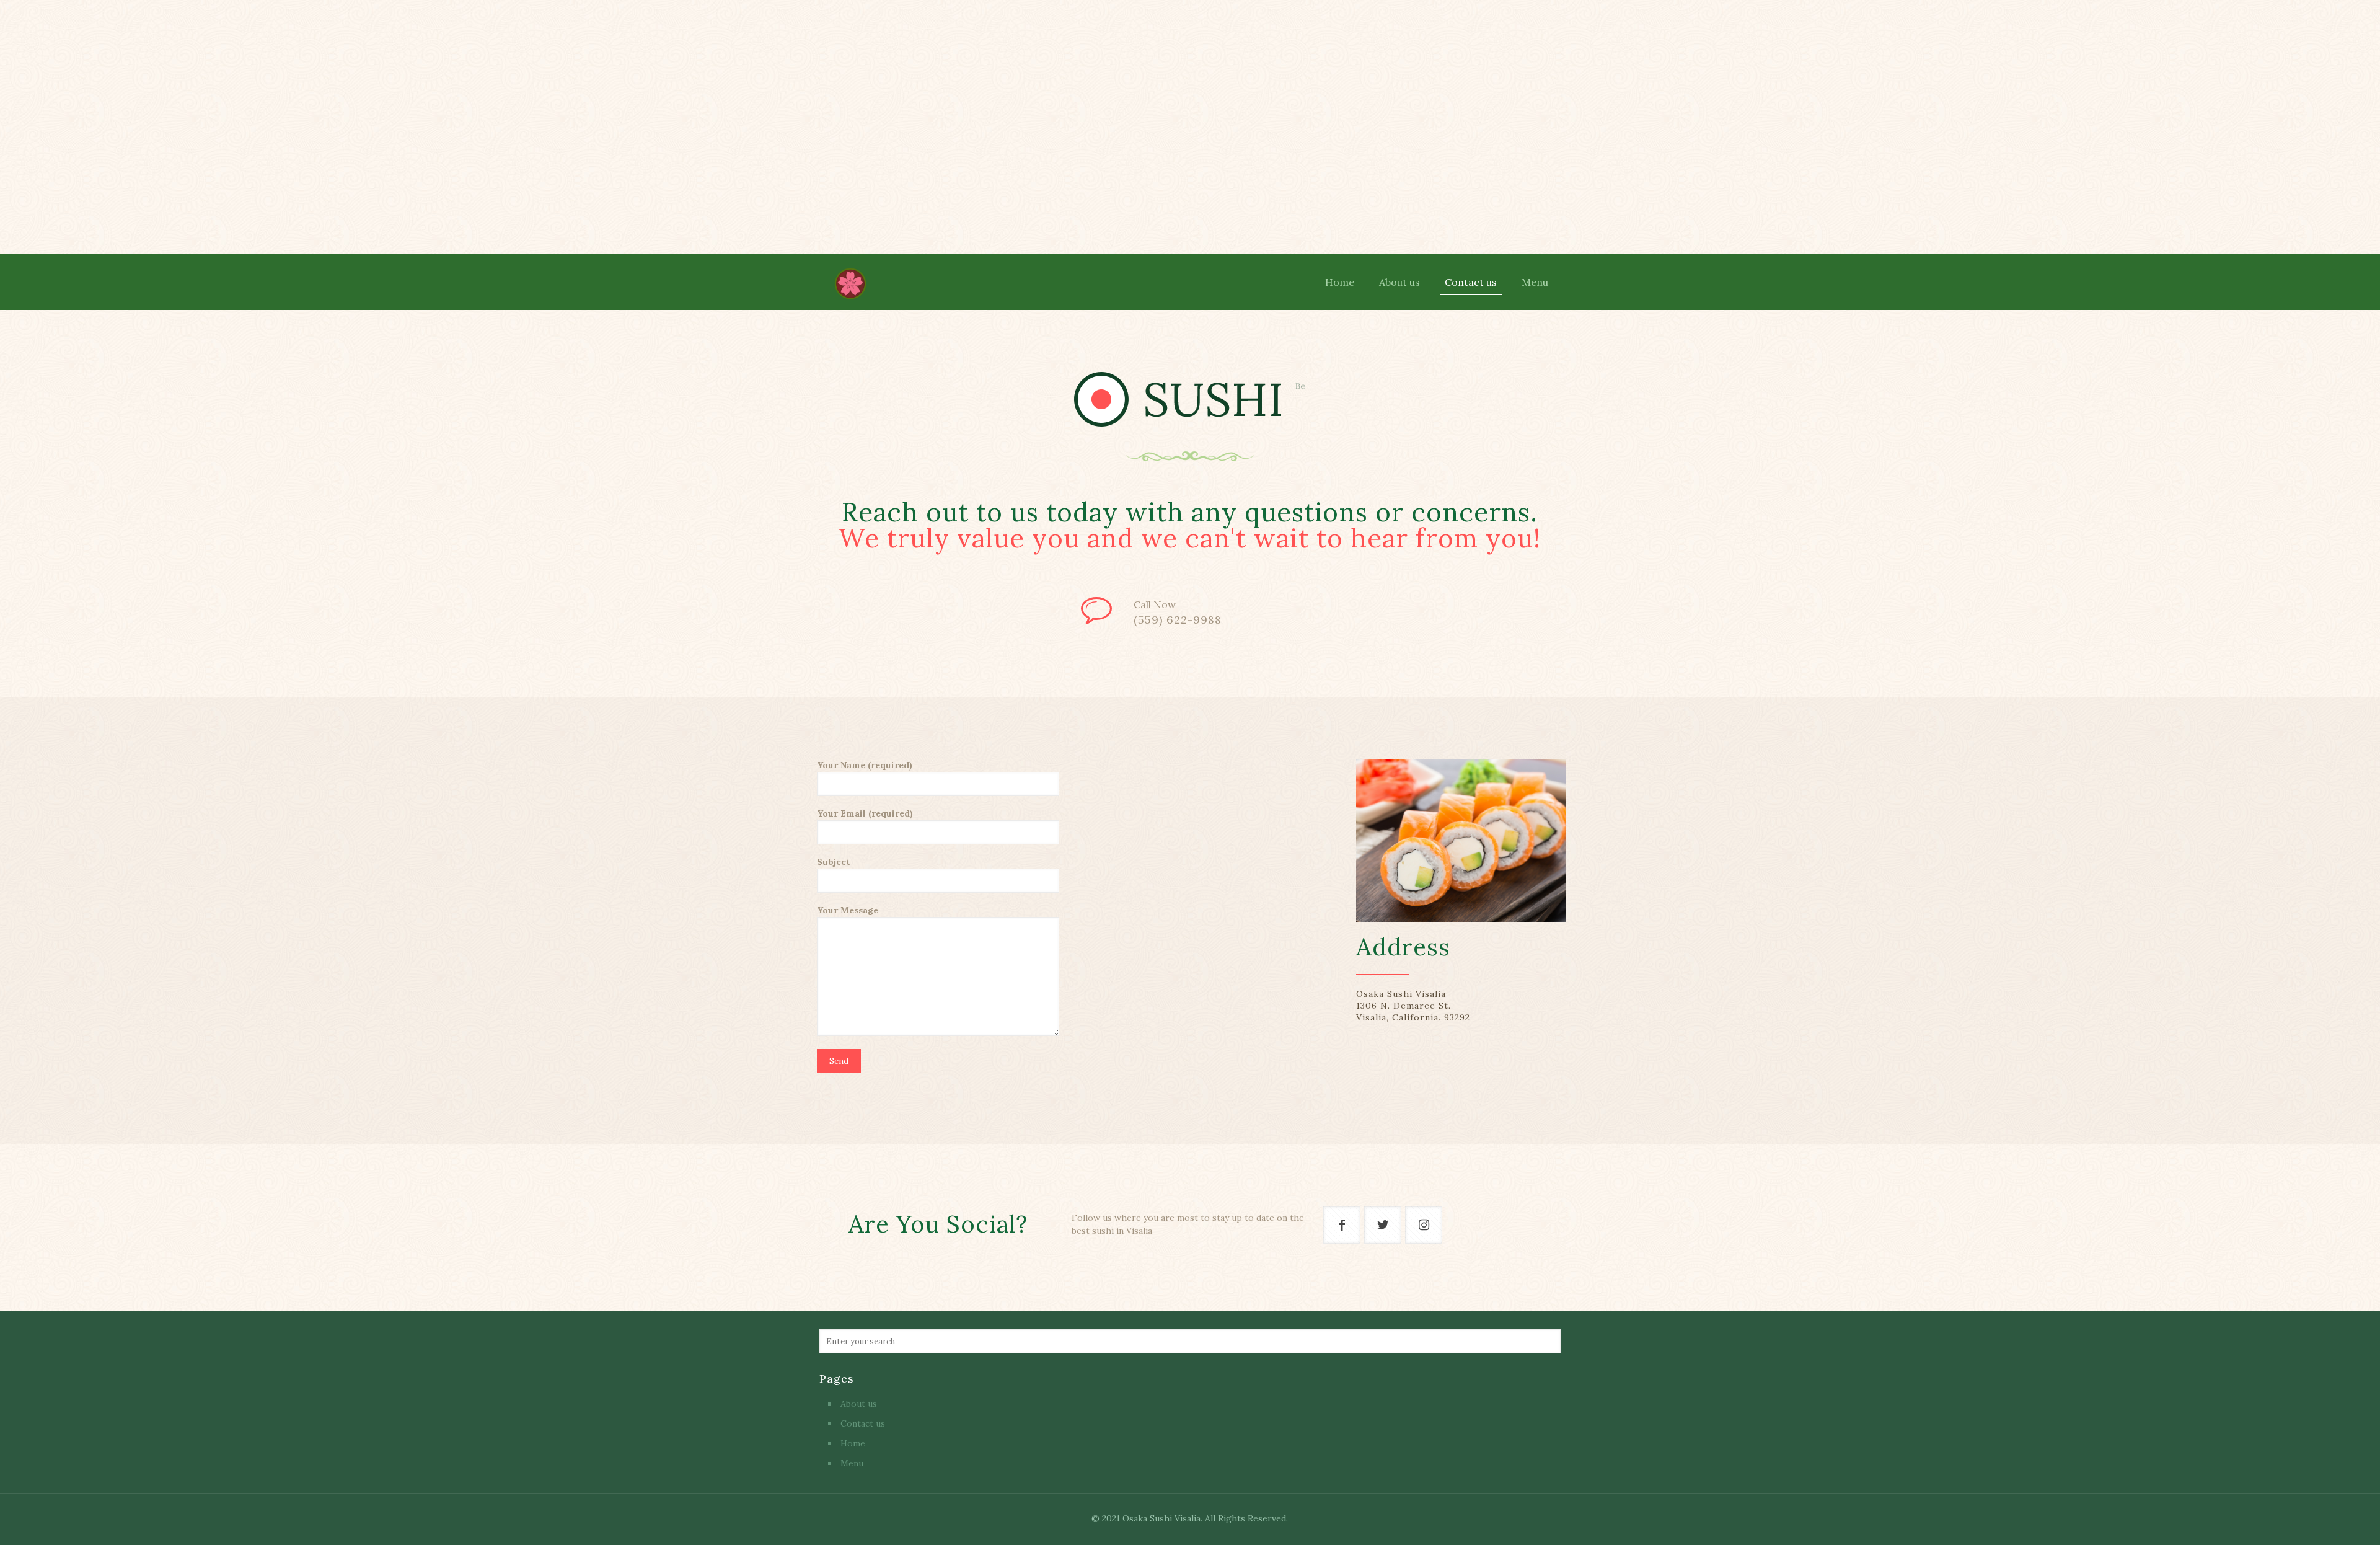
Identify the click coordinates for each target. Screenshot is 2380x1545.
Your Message (848, 910)
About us (859, 1404)
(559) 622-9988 (1178, 620)
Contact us (863, 1423)
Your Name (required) (865, 765)
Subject (834, 862)
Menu (852, 1463)
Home (853, 1443)
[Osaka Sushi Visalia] (850, 282)
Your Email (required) (865, 813)
